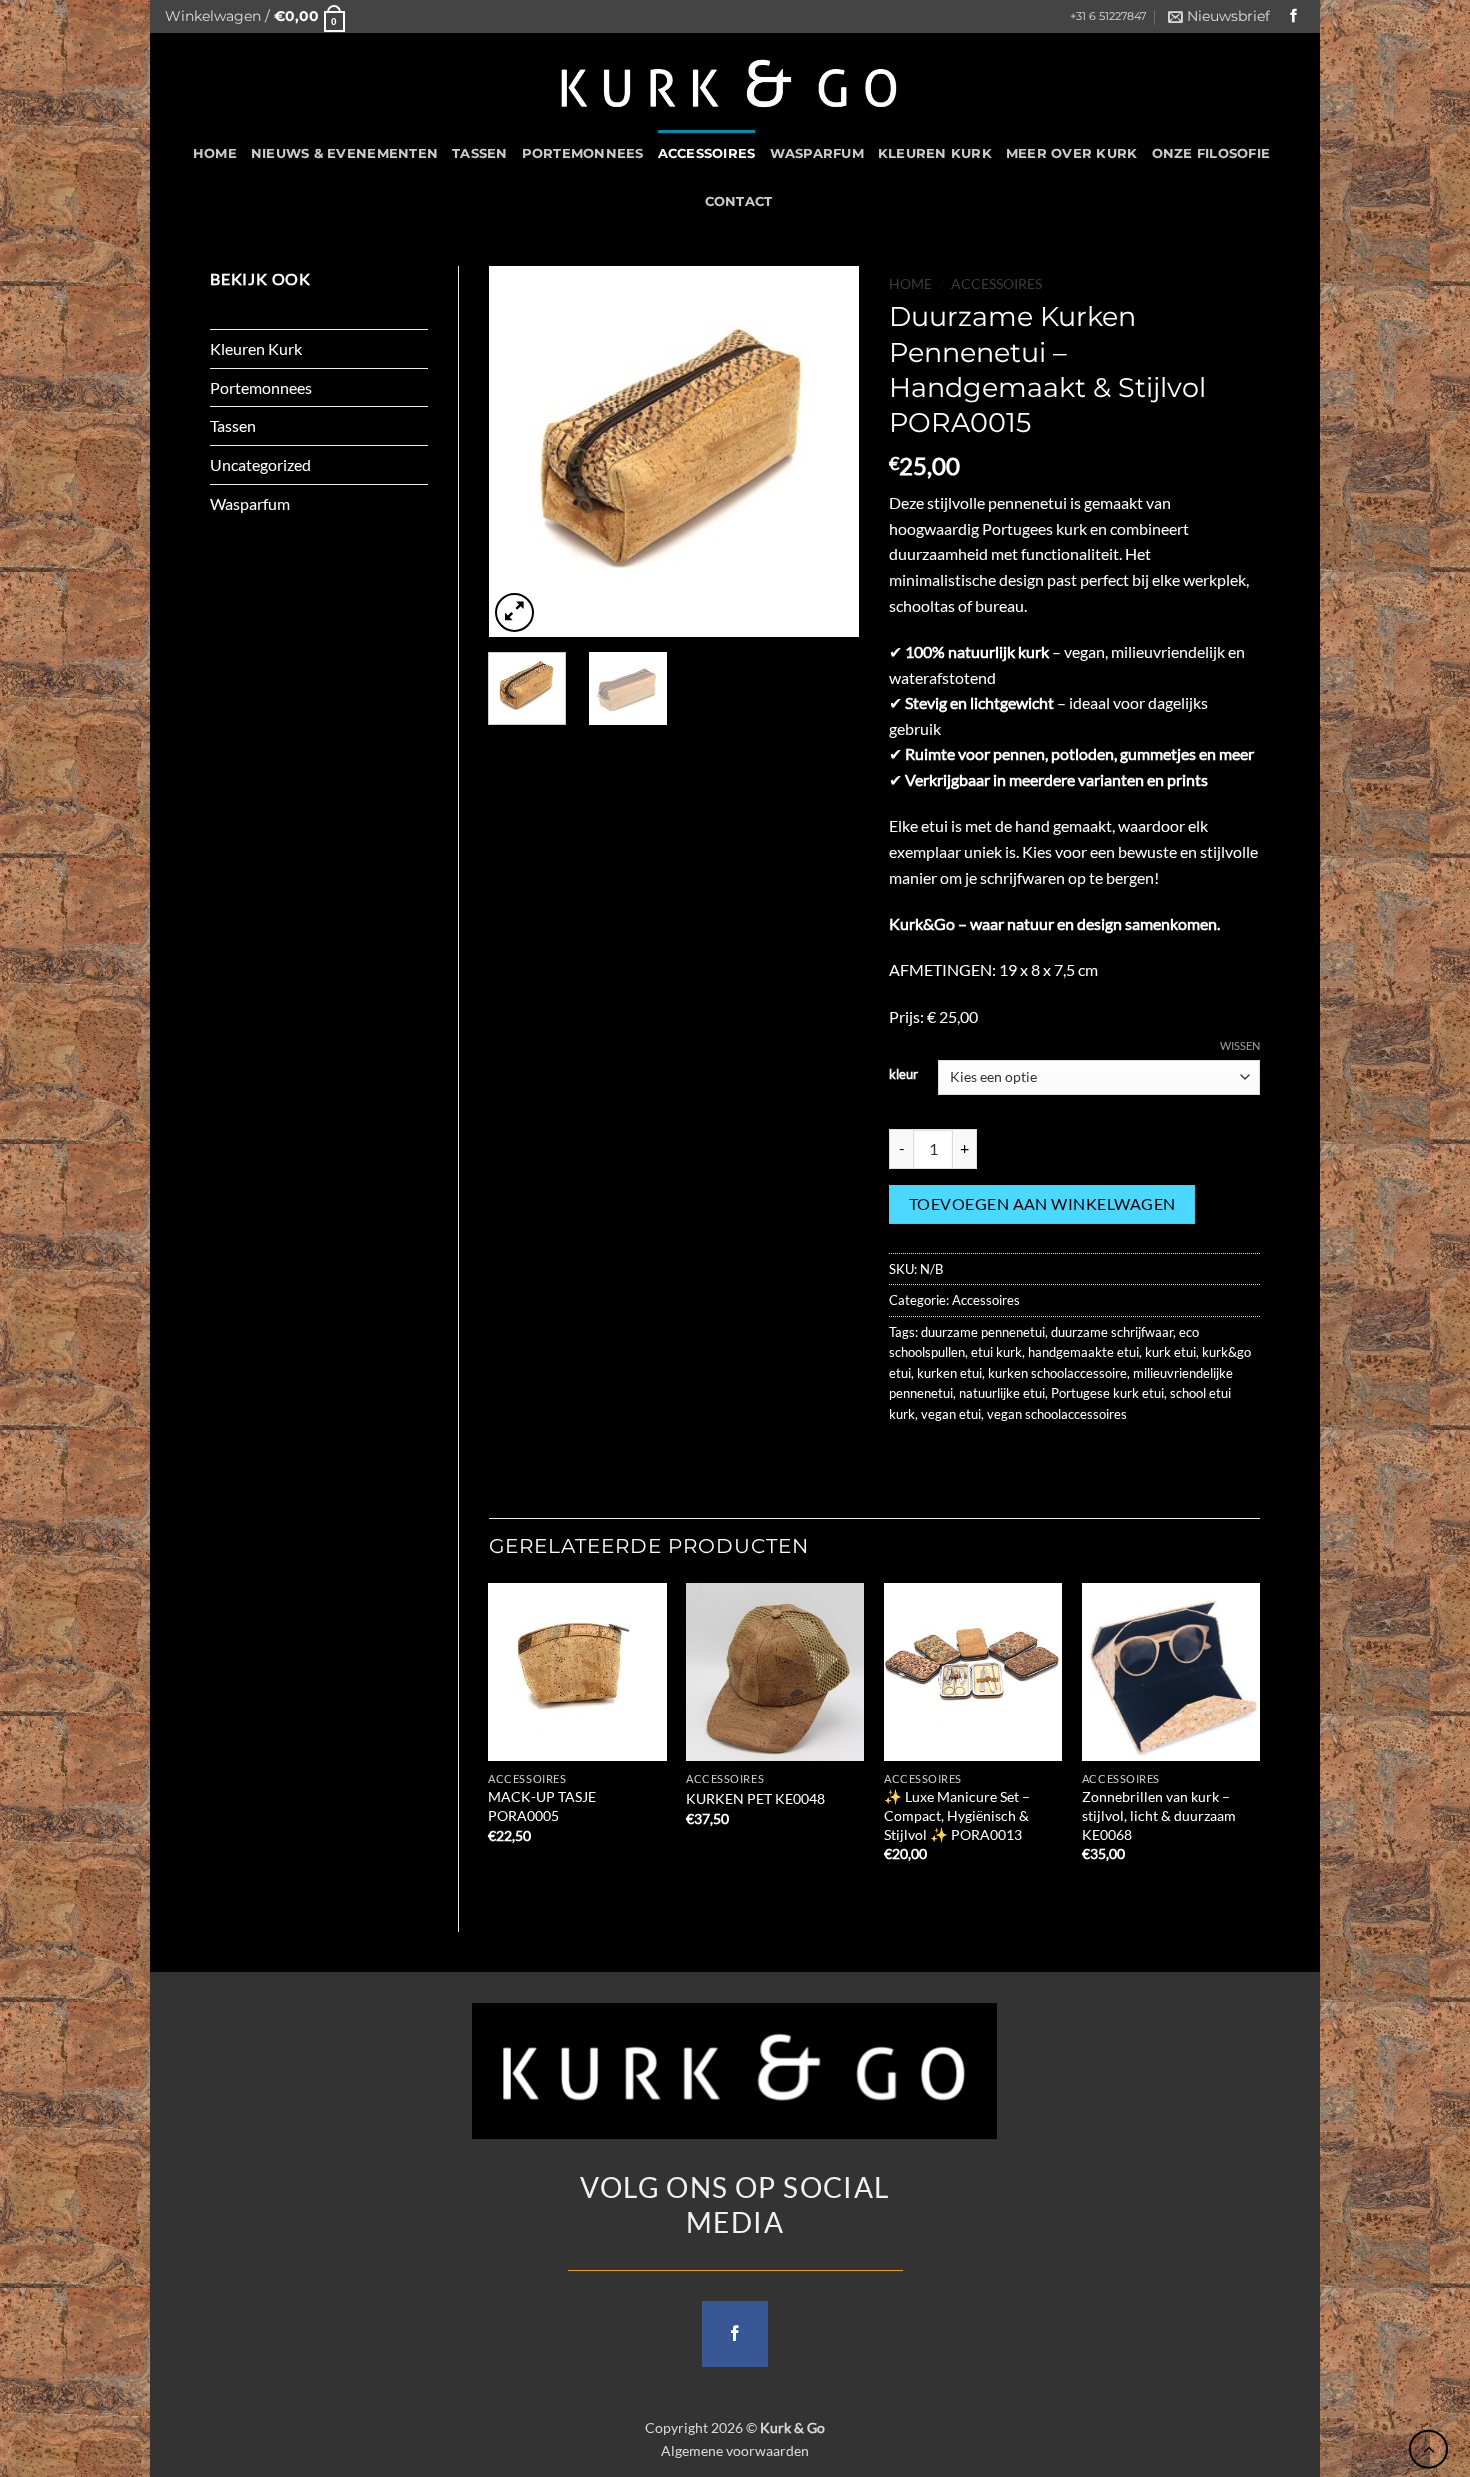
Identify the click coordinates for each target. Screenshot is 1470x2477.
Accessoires (707, 153)
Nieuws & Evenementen (344, 153)
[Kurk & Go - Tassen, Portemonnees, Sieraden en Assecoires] (729, 81)
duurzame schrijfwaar (1112, 1332)
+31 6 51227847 (1108, 16)
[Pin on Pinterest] (1015, 1458)
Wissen (1240, 1045)
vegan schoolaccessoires (1057, 1414)
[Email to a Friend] (979, 1458)
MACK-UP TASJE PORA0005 (542, 1806)
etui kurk (996, 1352)
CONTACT (739, 201)
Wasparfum (817, 153)
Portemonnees (583, 153)
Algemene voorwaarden (735, 2450)
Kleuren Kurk (935, 153)
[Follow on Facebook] (1294, 16)
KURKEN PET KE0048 (755, 1798)
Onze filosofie (1211, 153)
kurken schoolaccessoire (1057, 1373)
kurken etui (949, 1373)
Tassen (480, 153)
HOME (215, 153)
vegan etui (951, 1414)
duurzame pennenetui (983, 1332)
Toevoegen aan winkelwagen (1042, 1204)
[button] (255, 16)
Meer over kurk (1072, 153)
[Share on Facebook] (907, 1458)
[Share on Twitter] (943, 1458)
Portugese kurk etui (1107, 1393)
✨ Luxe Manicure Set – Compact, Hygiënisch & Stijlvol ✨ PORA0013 (957, 1815)
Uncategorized (260, 464)
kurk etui (1170, 1352)
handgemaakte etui (1083, 1352)
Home (910, 284)
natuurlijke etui (1002, 1393)
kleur (903, 1075)
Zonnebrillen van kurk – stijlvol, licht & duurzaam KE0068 (1159, 1815)
